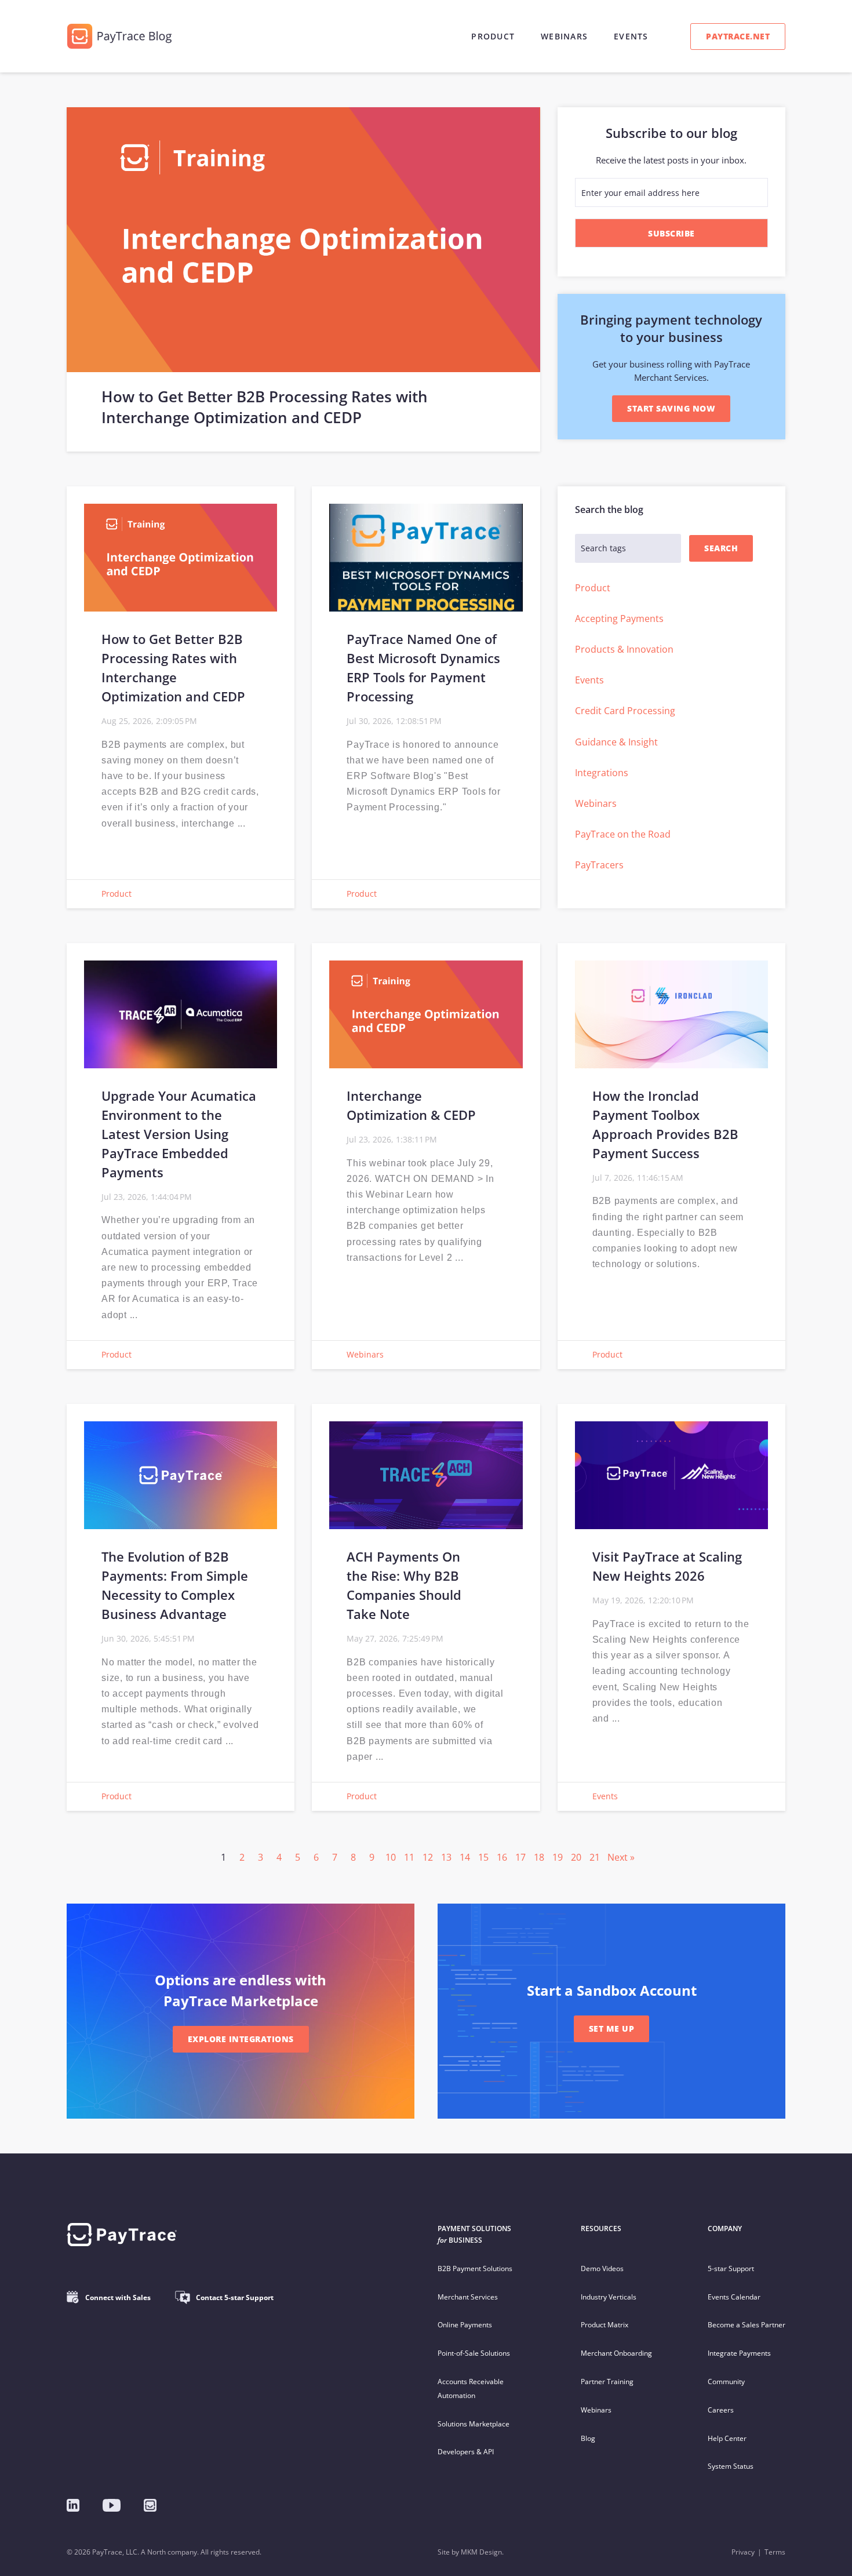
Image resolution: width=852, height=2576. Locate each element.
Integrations (602, 773)
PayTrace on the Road (623, 834)
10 (391, 1857)
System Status (731, 2466)
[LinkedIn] (73, 2505)
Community (726, 2382)
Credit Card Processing (625, 711)
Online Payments (465, 2325)
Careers (721, 2410)
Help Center (727, 2438)
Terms (775, 2552)
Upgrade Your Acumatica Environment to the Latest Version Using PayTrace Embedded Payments (179, 1134)
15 (483, 1857)
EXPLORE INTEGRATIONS (241, 2039)
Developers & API (466, 2452)
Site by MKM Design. (471, 2552)
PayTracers (599, 865)
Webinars (564, 36)
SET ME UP (612, 2029)
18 (539, 1857)
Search (721, 548)
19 (558, 1857)
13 (446, 1857)
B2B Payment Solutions (475, 2268)
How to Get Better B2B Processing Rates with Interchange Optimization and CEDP (265, 407)
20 (576, 1857)
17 (520, 1857)
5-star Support (731, 2268)
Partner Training (607, 2382)
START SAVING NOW (671, 408)
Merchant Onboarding (616, 2353)
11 (409, 1857)
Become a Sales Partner (747, 2325)
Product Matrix (605, 2325)
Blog (588, 2438)
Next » (621, 1857)
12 (428, 1857)
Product (493, 36)
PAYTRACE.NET (738, 36)
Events (631, 36)
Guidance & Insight (616, 742)
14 (465, 1857)
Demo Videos (602, 2268)
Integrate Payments (739, 2353)
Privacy (743, 2552)
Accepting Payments (619, 618)
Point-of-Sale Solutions (474, 2353)
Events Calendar (734, 2297)
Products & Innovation (624, 649)
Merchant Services (468, 2297)
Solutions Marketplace (474, 2424)
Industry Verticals (609, 2297)
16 (502, 1857)
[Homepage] (150, 2505)
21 (595, 1857)
